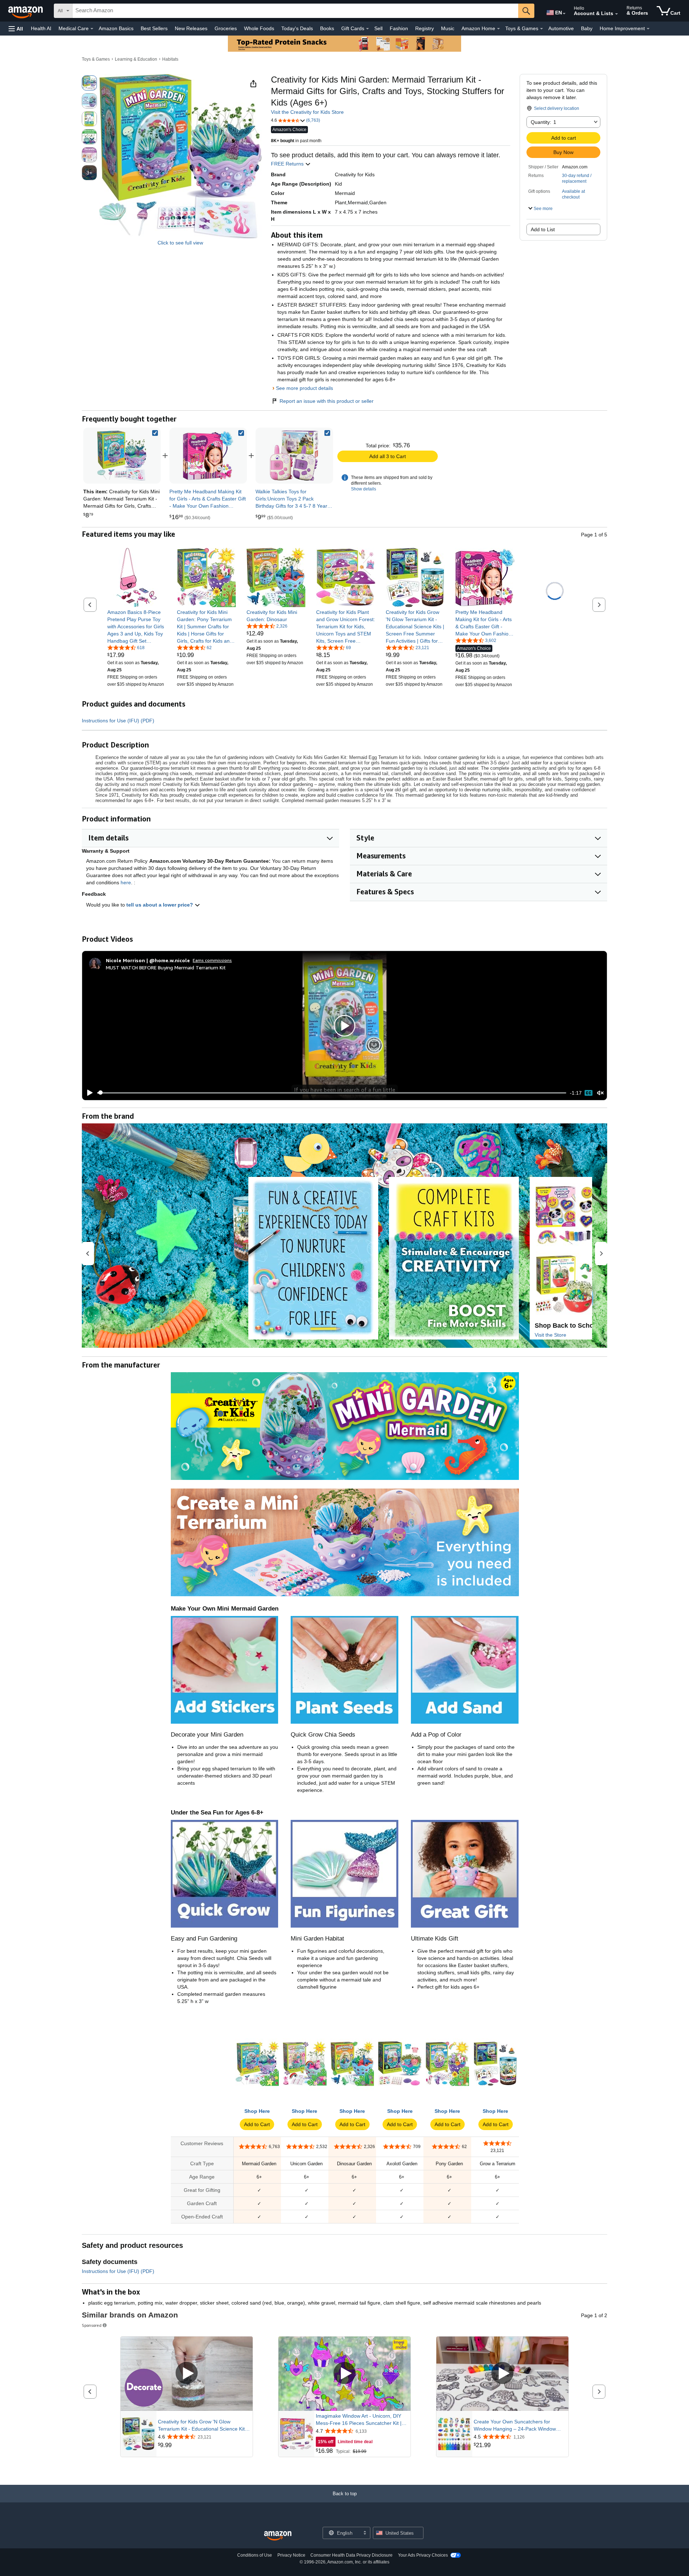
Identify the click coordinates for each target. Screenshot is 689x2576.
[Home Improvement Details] (648, 29)
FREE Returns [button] (288, 164)
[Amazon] (26, 11)
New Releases (191, 28)
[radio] (89, 83)
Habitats (170, 59)
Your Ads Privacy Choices (423, 2555)
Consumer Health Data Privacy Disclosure (351, 2555)
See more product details (304, 388)
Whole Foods (259, 28)
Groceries (226, 28)
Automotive (561, 28)
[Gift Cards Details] (367, 29)
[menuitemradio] (589, 1093)
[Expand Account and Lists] (617, 14)
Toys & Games (96, 59)
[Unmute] (600, 1093)
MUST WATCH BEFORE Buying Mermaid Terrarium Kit (166, 967)
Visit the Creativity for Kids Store (307, 112)
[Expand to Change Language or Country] (564, 14)
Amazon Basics (116, 28)
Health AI (41, 28)
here (126, 882)
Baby (587, 28)
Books (327, 28)
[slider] (332, 1093)
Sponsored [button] (92, 2325)
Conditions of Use (255, 2555)
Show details (364, 489)
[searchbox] (295, 11)
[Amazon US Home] (278, 2536)
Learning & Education (136, 59)
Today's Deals (297, 28)
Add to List (543, 229)
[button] (16, 29)
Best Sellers (154, 28)
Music (448, 28)
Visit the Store (550, 1335)
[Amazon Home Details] (498, 29)
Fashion (399, 28)
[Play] (88, 1093)
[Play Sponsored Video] (187, 2374)
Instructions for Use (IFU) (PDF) (118, 721)
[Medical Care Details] (92, 29)
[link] (208, 456)
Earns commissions (212, 960)
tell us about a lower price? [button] (160, 905)
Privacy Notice (291, 2555)
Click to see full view (180, 243)
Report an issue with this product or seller (327, 401)
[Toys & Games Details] (542, 29)
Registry (425, 28)
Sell (378, 28)
